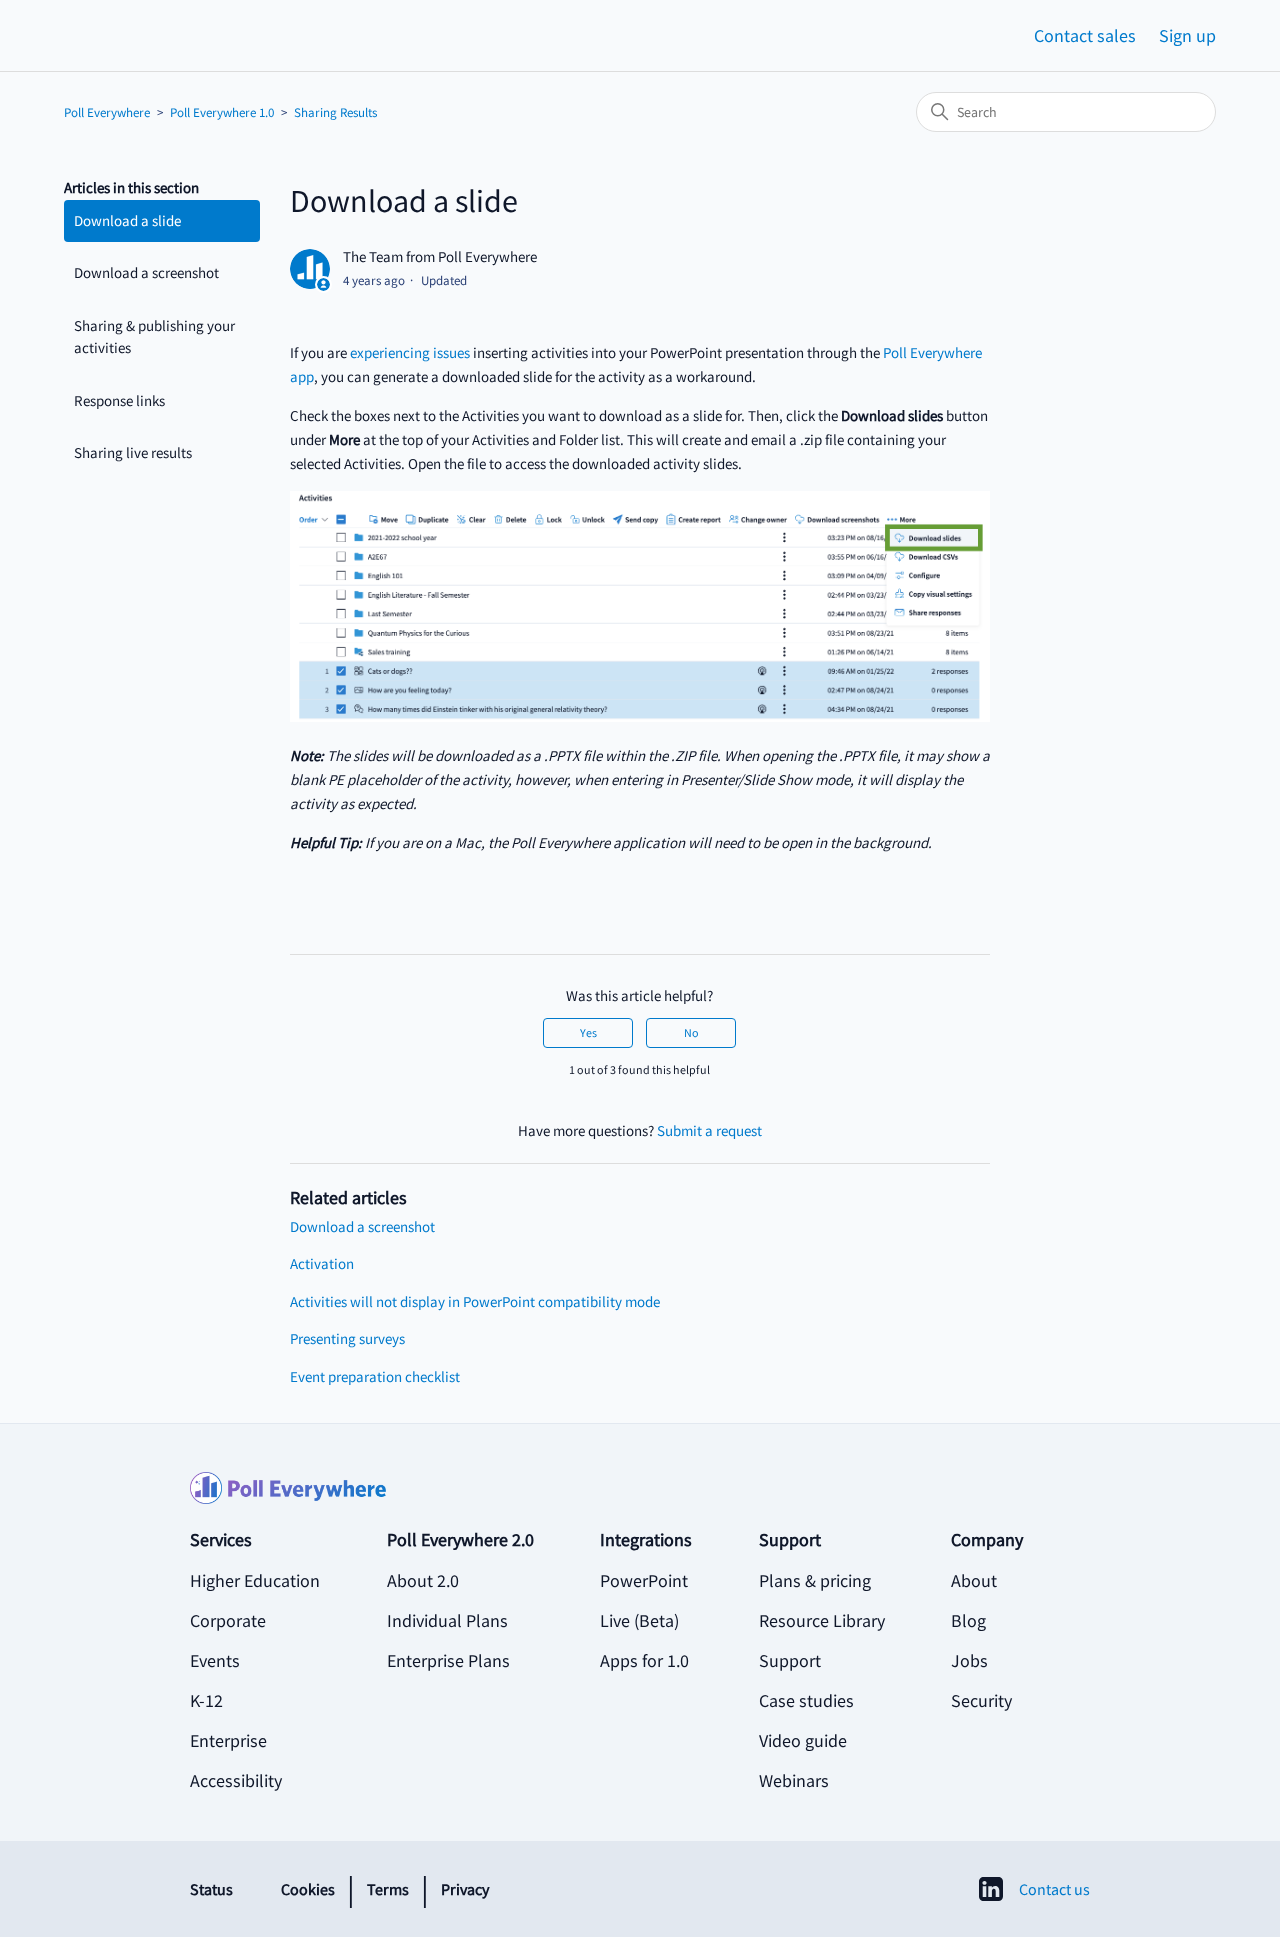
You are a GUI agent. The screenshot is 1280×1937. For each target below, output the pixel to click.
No (691, 1032)
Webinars (794, 1780)
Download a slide (127, 220)
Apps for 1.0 (644, 1660)
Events (215, 1660)
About (974, 1580)
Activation (322, 1263)
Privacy (465, 1889)
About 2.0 (423, 1580)
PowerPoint (644, 1580)
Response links (119, 400)
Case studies (806, 1700)
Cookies (308, 1889)
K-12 (206, 1700)
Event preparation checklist (375, 1376)
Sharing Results (335, 112)
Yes (588, 1032)
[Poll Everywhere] (640, 1499)
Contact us (1054, 1889)
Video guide (803, 1740)
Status (211, 1889)
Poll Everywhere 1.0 (222, 112)
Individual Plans (447, 1620)
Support (790, 1660)
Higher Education (255, 1580)
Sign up (1187, 35)
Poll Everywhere (107, 112)
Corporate (228, 1620)
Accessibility (236, 1780)
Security (981, 1700)
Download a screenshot (146, 272)
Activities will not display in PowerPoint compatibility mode (475, 1301)
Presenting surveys (347, 1338)
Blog (968, 1620)
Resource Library (822, 1620)
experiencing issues (410, 352)
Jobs (969, 1660)
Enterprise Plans (448, 1660)
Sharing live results (133, 452)
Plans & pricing (815, 1580)
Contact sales (1085, 35)
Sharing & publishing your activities (154, 337)
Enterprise (228, 1740)
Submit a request (709, 1130)
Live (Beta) (639, 1620)
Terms (388, 1889)
